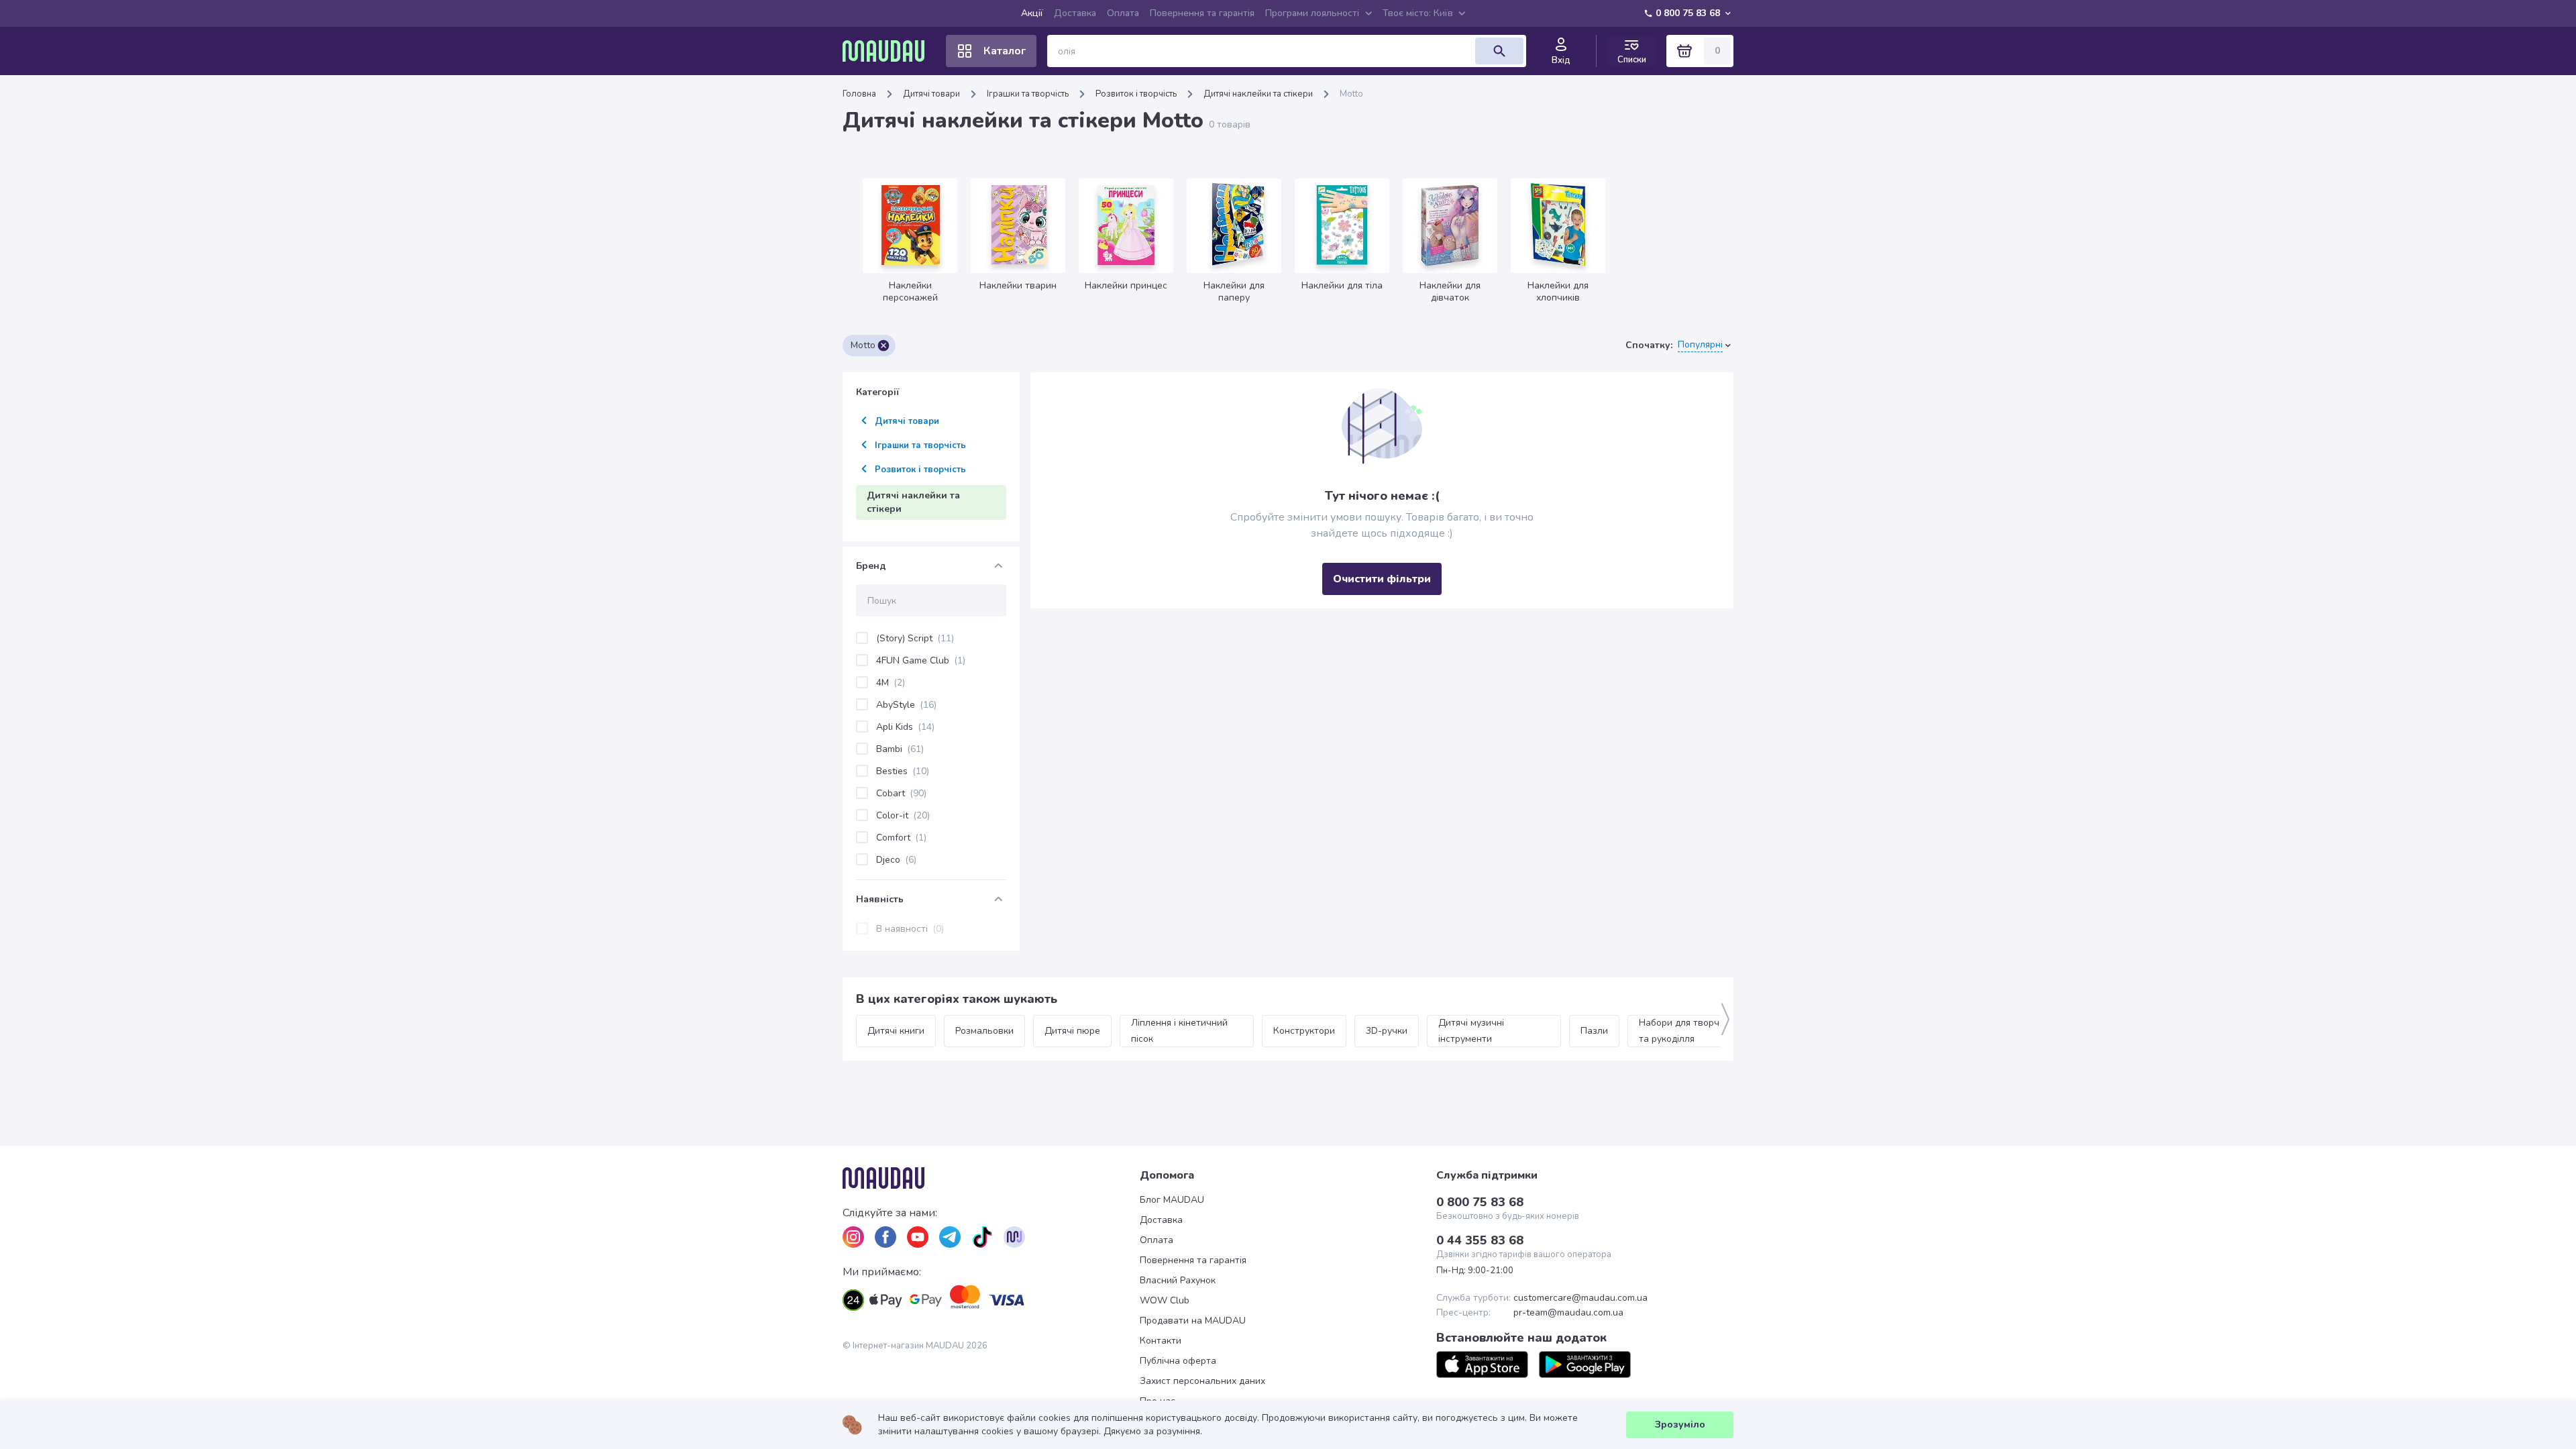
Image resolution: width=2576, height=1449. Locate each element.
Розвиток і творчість (1136, 94)
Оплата (1123, 13)
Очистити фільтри (1382, 579)
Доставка (1075, 13)
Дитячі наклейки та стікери (1258, 94)
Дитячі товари (931, 94)
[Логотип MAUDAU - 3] (991, 1178)
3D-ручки (1387, 1031)
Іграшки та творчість (1028, 94)
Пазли (1594, 1031)
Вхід (1561, 60)
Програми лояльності (1312, 13)
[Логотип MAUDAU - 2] (889, 51)
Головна (859, 94)
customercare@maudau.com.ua (1580, 1298)
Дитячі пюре (1072, 1031)
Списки (1632, 59)
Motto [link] (1351, 94)
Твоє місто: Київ (1418, 13)
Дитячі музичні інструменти (1472, 1031)
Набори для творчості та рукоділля (1689, 1031)
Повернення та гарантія (1202, 13)
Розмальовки (984, 1031)
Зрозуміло (1680, 1425)
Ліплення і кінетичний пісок (1181, 1031)
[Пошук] (1499, 51)
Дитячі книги (896, 1031)
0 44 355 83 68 (1480, 1240)
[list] (853, 1237)
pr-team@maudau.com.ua (1568, 1313)
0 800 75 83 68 (1688, 13)
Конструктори (1304, 1031)
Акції (1032, 13)
